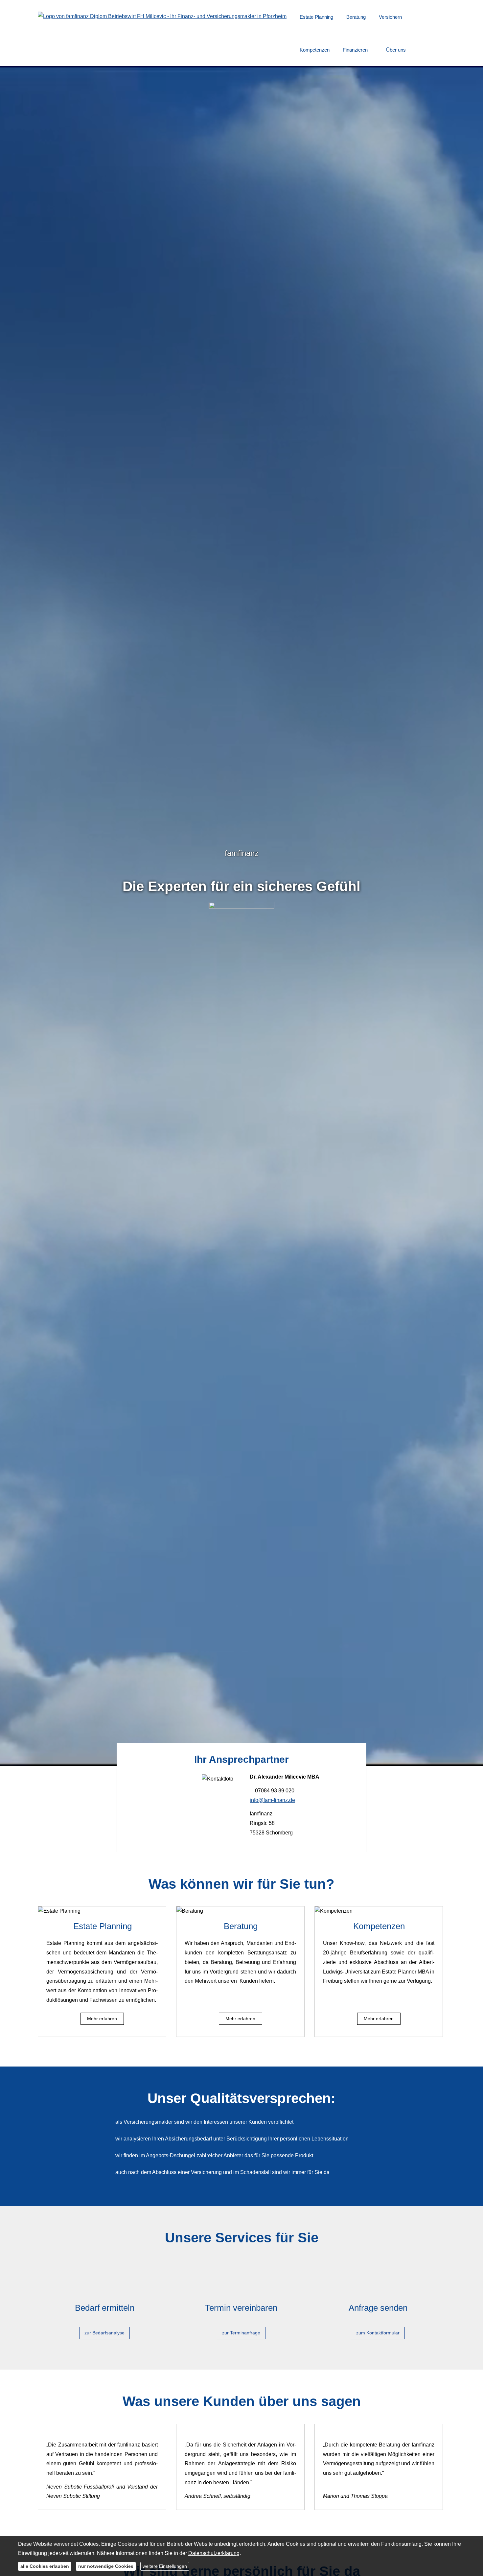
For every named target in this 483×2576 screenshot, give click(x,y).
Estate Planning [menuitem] (316, 17)
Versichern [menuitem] (390, 17)
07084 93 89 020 (275, 1791)
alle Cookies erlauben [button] (45, 2566)
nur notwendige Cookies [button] (106, 2566)
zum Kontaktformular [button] (378, 2333)
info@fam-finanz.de (272, 1800)
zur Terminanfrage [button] (241, 2333)
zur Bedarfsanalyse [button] (104, 2333)
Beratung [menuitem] (356, 17)
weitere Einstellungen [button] (165, 2566)
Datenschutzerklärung (214, 2553)
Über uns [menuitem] (396, 50)
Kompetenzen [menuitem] (315, 50)
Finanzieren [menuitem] (355, 50)
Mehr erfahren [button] (102, 2019)
